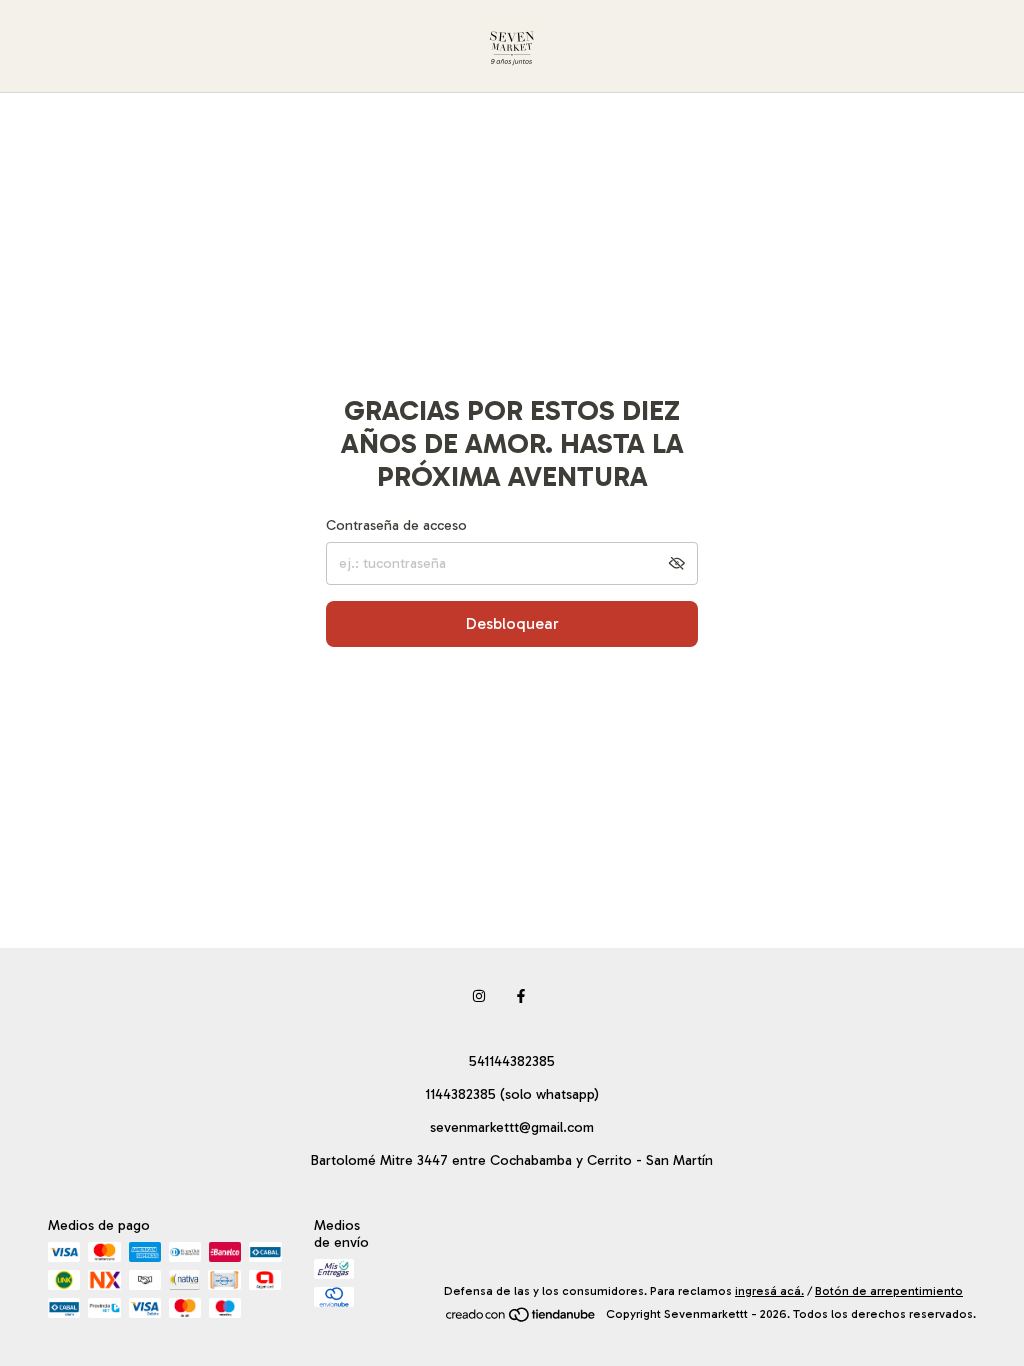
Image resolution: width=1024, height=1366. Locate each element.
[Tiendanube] (521, 1319)
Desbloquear (512, 623)
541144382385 (512, 1061)
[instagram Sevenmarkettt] (479, 996)
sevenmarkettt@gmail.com (512, 1127)
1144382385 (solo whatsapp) (512, 1094)
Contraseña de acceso (396, 525)
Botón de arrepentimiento (889, 1291)
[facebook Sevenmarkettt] (521, 996)
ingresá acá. (769, 1291)
